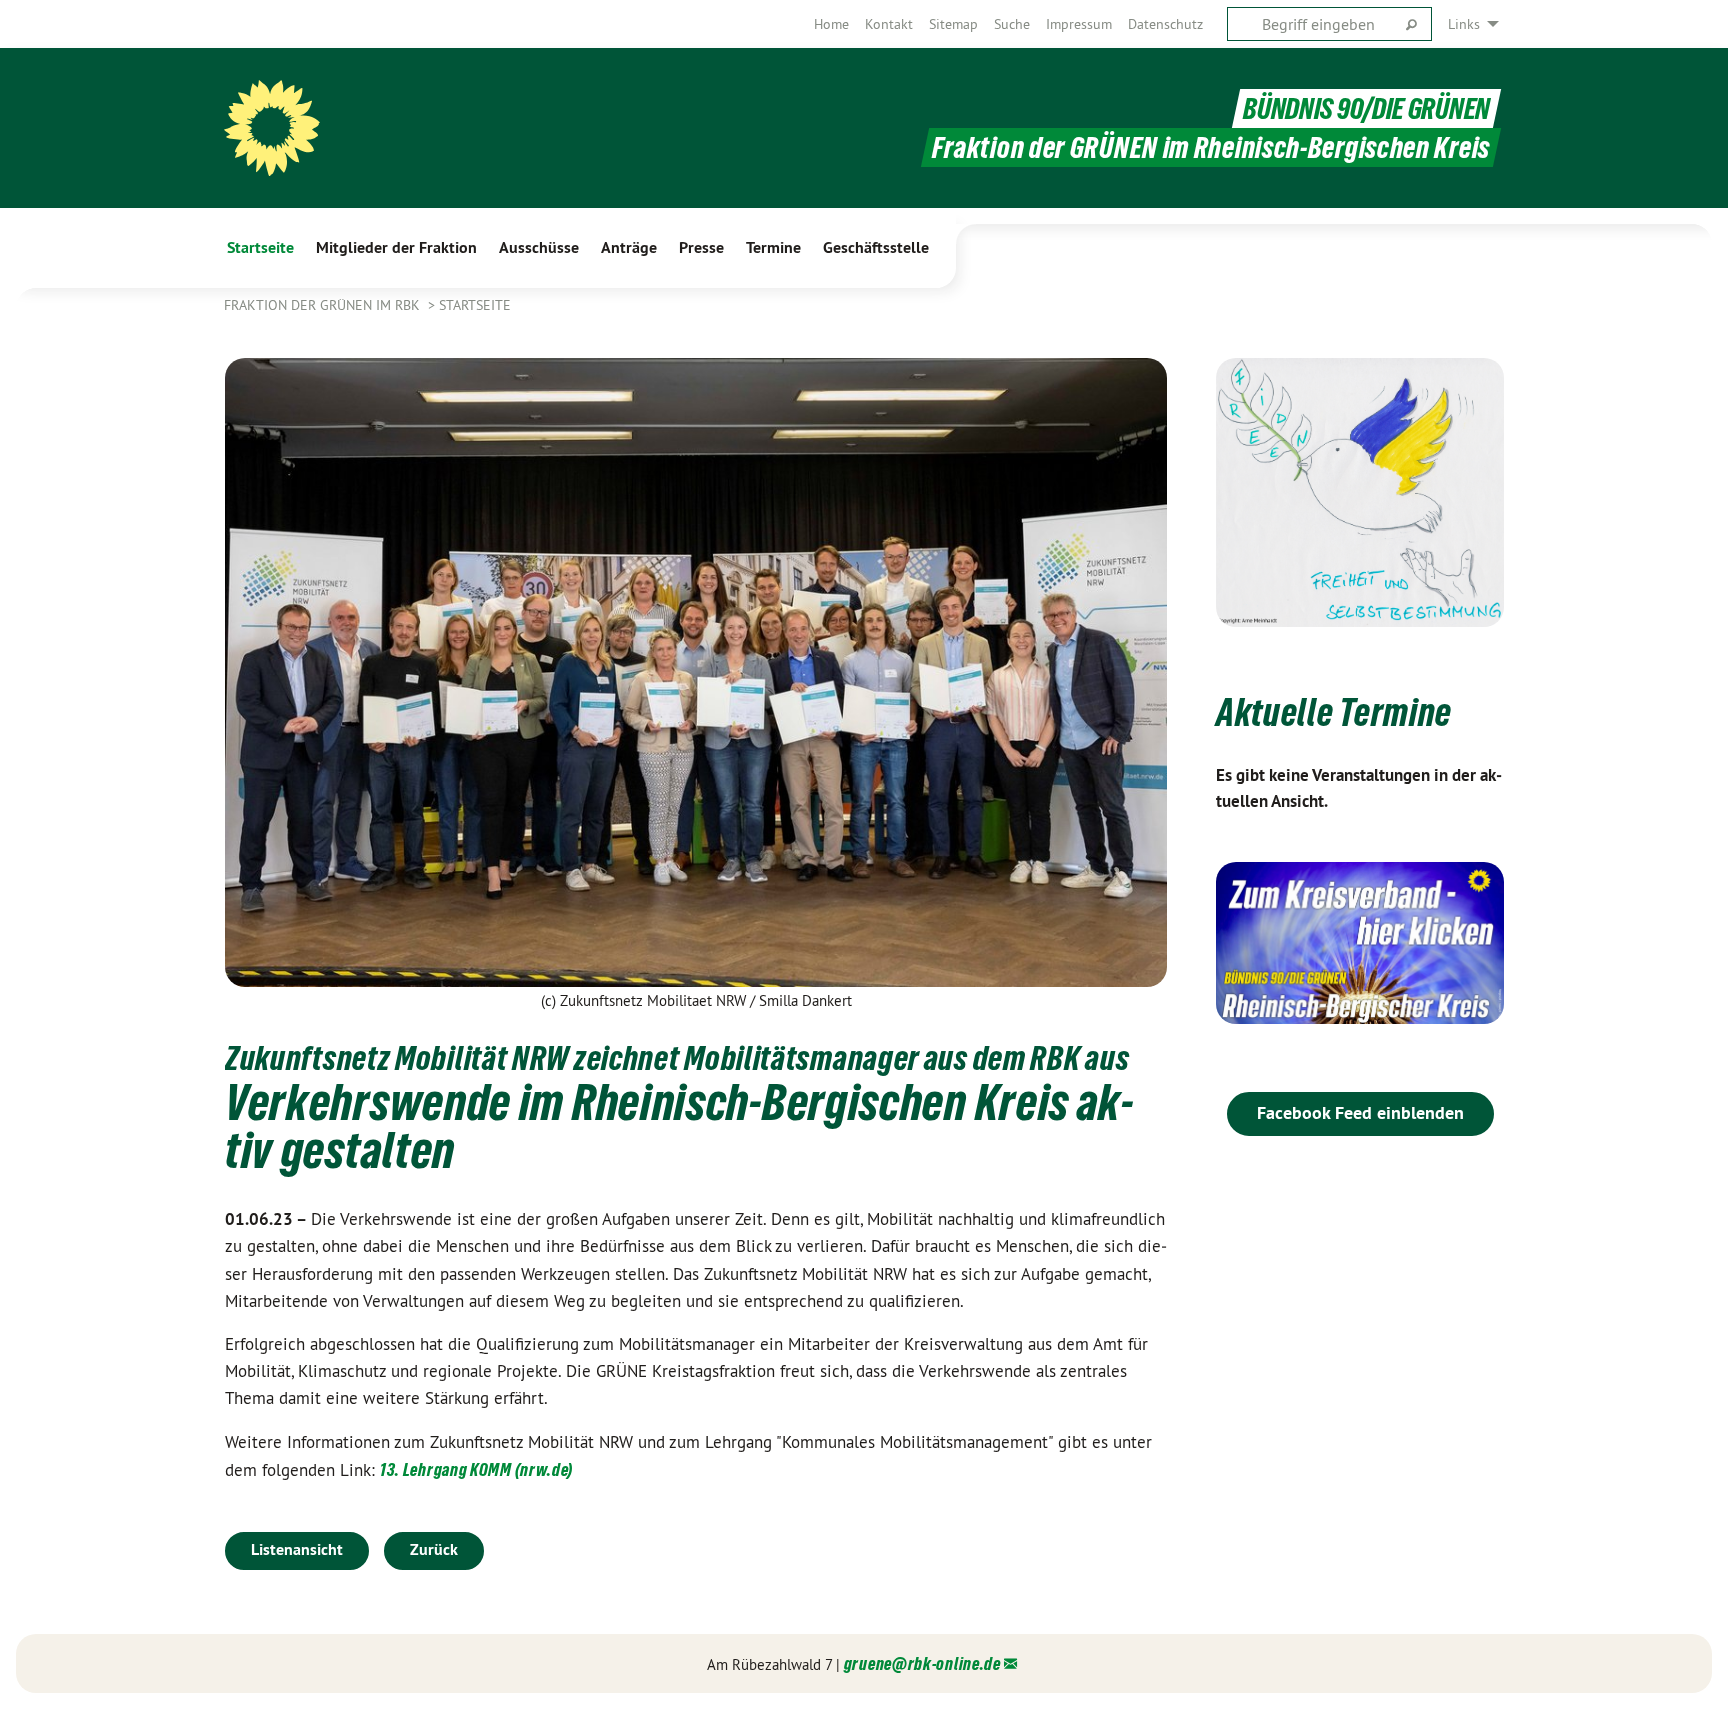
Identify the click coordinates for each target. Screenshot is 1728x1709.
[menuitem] (831, 24)
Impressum (1079, 24)
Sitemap (953, 24)
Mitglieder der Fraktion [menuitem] (396, 247)
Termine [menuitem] (773, 247)
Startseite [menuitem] (260, 247)
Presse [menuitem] (701, 247)
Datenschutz (1165, 24)
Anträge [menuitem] (629, 247)
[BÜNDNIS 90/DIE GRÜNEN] (272, 128)
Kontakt (889, 24)
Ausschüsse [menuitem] (539, 247)
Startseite (475, 305)
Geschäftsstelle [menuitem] (876, 247)
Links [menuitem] (1464, 24)
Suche (1012, 24)
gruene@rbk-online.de (922, 1663)
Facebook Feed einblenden (1360, 1112)
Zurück (434, 1549)
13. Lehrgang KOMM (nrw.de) (476, 1469)
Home (831, 24)
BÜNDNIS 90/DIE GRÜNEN (1366, 108)
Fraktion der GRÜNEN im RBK (324, 305)
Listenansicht (297, 1549)
